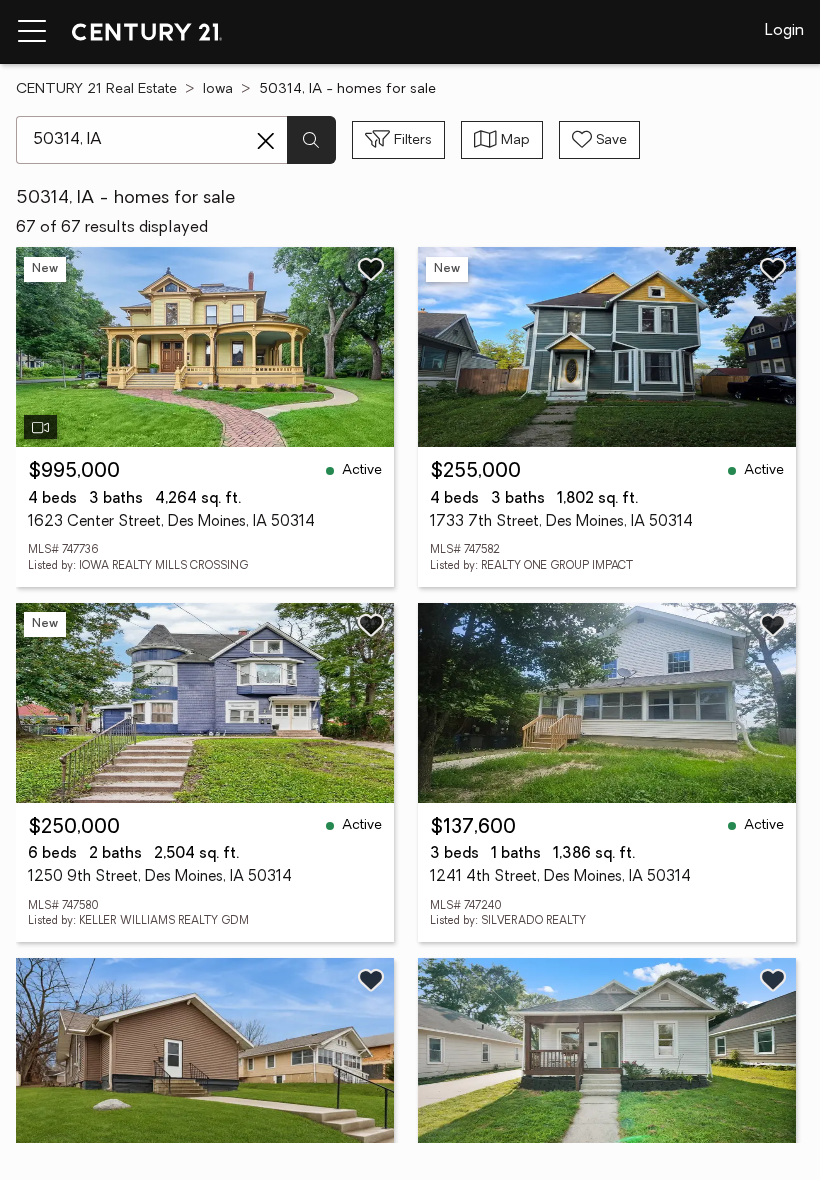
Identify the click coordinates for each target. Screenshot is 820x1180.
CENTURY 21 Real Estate (96, 89)
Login (784, 31)
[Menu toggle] (32, 32)
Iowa (218, 89)
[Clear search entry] (266, 141)
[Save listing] (371, 269)
